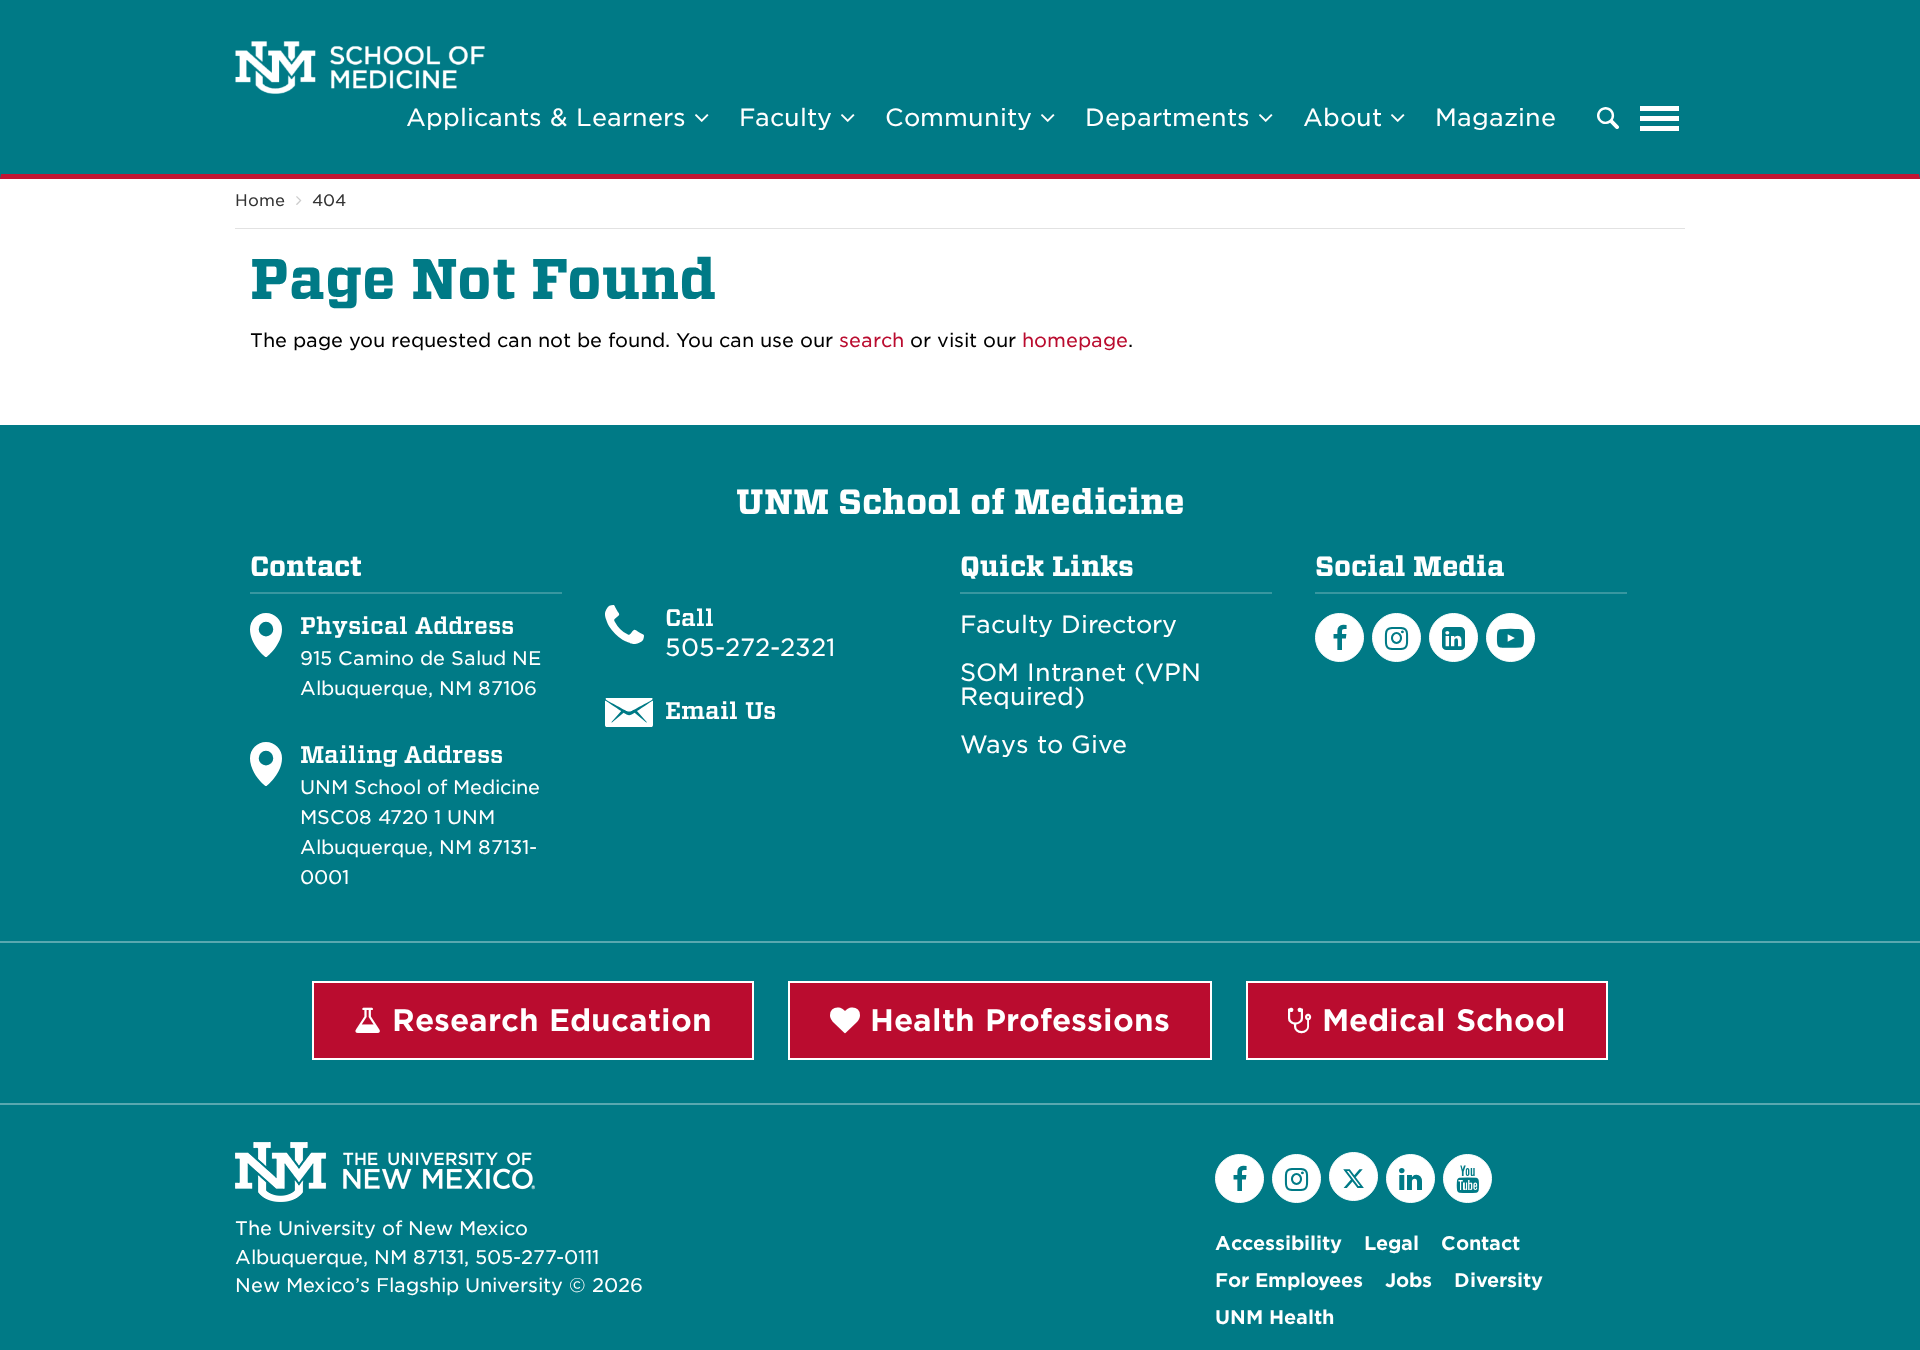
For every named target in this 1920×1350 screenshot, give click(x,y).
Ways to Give (1043, 745)
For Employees (1289, 1280)
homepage (1075, 340)
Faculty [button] (789, 117)
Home (260, 200)
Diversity (1498, 1280)
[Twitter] (1353, 1176)
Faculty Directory (1068, 625)
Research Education (547, 1020)
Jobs (1408, 1280)
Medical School (1439, 1020)
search (871, 340)
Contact (1480, 1243)
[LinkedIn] (1453, 637)
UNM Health (1274, 1317)
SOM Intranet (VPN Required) (1080, 685)
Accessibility (1278, 1243)
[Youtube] (1510, 637)
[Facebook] (1339, 637)
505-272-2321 (750, 647)
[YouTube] (1467, 1178)
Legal (1391, 1243)
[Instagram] (1396, 637)
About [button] (1346, 117)
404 (329, 200)
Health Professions (1015, 1020)
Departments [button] (1171, 117)
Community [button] (962, 117)
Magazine (1495, 117)
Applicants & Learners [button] (550, 117)
